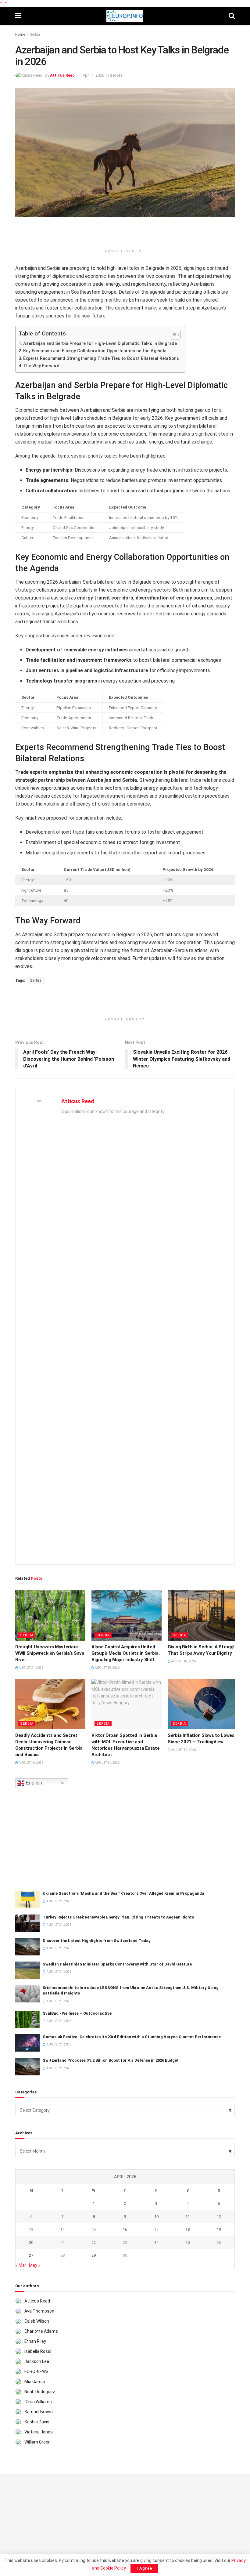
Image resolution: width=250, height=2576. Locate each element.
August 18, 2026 (183, 1661)
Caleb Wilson (37, 2321)
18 (187, 2229)
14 (62, 2229)
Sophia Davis (37, 2422)
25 (187, 2243)
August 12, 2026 (183, 1750)
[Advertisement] (125, 235)
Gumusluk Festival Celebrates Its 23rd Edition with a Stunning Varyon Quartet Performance (132, 2037)
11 (187, 2217)
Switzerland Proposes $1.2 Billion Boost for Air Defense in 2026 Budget (111, 2060)
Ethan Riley (35, 2341)
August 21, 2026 (31, 1668)
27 (31, 2255)
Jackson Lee (37, 2361)
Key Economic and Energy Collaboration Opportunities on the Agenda (95, 351)
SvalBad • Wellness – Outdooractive (77, 2013)
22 (94, 2243)
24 (156, 2243)
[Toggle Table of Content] (172, 335)
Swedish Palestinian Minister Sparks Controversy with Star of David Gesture (117, 1964)
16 (125, 2229)
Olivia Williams (38, 2402)
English (33, 1783)
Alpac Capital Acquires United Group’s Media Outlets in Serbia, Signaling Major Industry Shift (125, 1653)
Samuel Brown (39, 2412)
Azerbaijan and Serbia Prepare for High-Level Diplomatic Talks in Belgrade (100, 344)
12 (219, 2217)
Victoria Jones (39, 2432)
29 (94, 2255)
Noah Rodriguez (40, 2392)
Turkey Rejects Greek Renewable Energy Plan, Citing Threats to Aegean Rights (118, 1917)
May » (35, 2265)
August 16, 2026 (31, 1763)
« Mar (21, 2265)
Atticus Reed (62, 75)
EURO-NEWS (36, 2371)
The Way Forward (41, 366)
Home (20, 34)
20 (31, 2243)
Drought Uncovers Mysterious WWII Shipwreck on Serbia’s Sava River (50, 1653)
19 (219, 2229)
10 (156, 2217)
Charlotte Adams (41, 2331)
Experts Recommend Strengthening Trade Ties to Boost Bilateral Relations (101, 359)
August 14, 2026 (107, 1763)
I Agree (144, 2568)
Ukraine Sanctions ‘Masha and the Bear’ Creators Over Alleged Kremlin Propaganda (123, 1893)
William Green (37, 2442)
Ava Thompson (39, 2311)
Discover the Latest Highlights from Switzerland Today (97, 1941)
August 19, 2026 (107, 1668)
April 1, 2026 (93, 75)
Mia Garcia (35, 2382)
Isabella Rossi (38, 2351)
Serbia (35, 34)
